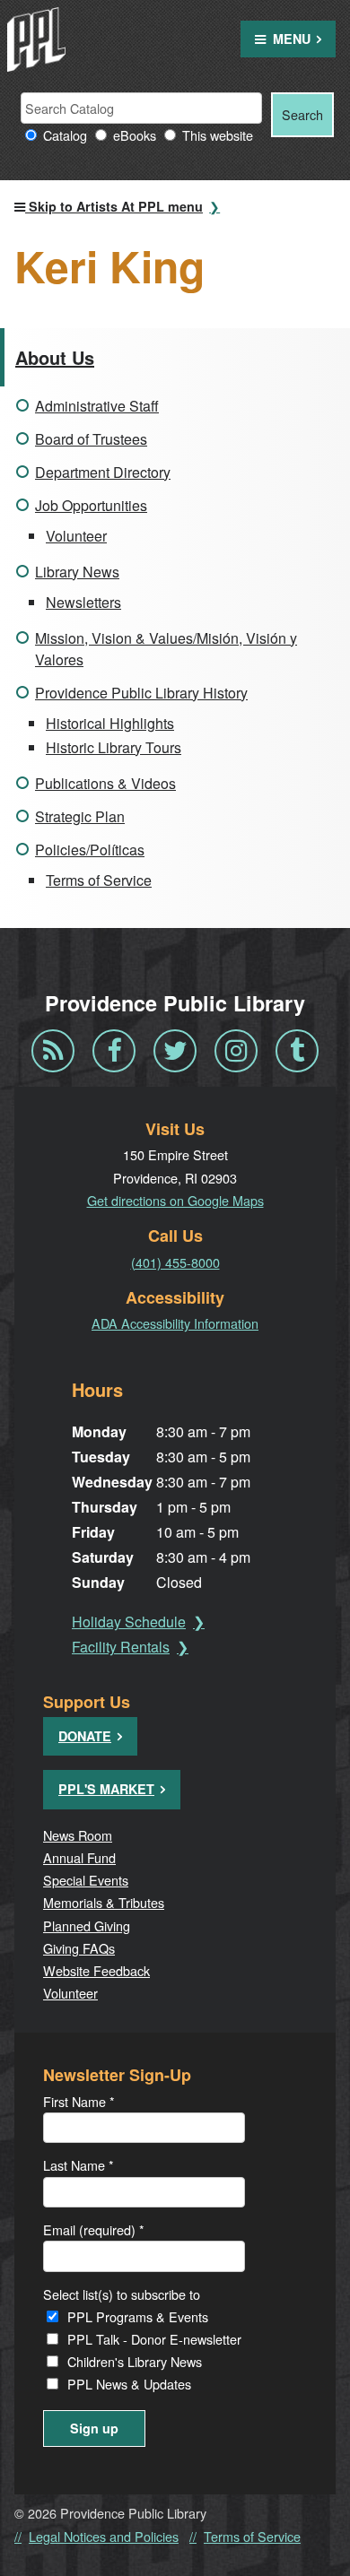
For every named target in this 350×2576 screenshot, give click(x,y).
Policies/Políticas (90, 850)
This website (218, 135)
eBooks (135, 135)
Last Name (79, 2165)
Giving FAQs (79, 1948)
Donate (85, 1736)
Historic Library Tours (114, 747)
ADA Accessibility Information (175, 1323)
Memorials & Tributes (104, 1902)
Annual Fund (79, 1857)
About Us (55, 357)
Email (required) (94, 2229)
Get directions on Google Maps (175, 1200)
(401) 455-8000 (175, 1262)
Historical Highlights (110, 723)
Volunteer (76, 536)
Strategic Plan (80, 816)
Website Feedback (96, 1970)
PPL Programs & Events (138, 2316)
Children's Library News (135, 2361)
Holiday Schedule (129, 1622)
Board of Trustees (91, 439)
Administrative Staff (97, 406)
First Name (79, 2101)
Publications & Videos (105, 783)
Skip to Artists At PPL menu (114, 206)
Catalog (65, 135)
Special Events (86, 1880)
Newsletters (83, 602)
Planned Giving (87, 1925)
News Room (78, 1835)
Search (302, 114)
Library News (77, 572)
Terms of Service (99, 880)
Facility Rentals (121, 1647)
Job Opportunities (91, 505)
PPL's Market (106, 1789)
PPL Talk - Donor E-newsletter (154, 2339)
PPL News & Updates (129, 2384)
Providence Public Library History (141, 693)
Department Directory (103, 472)
